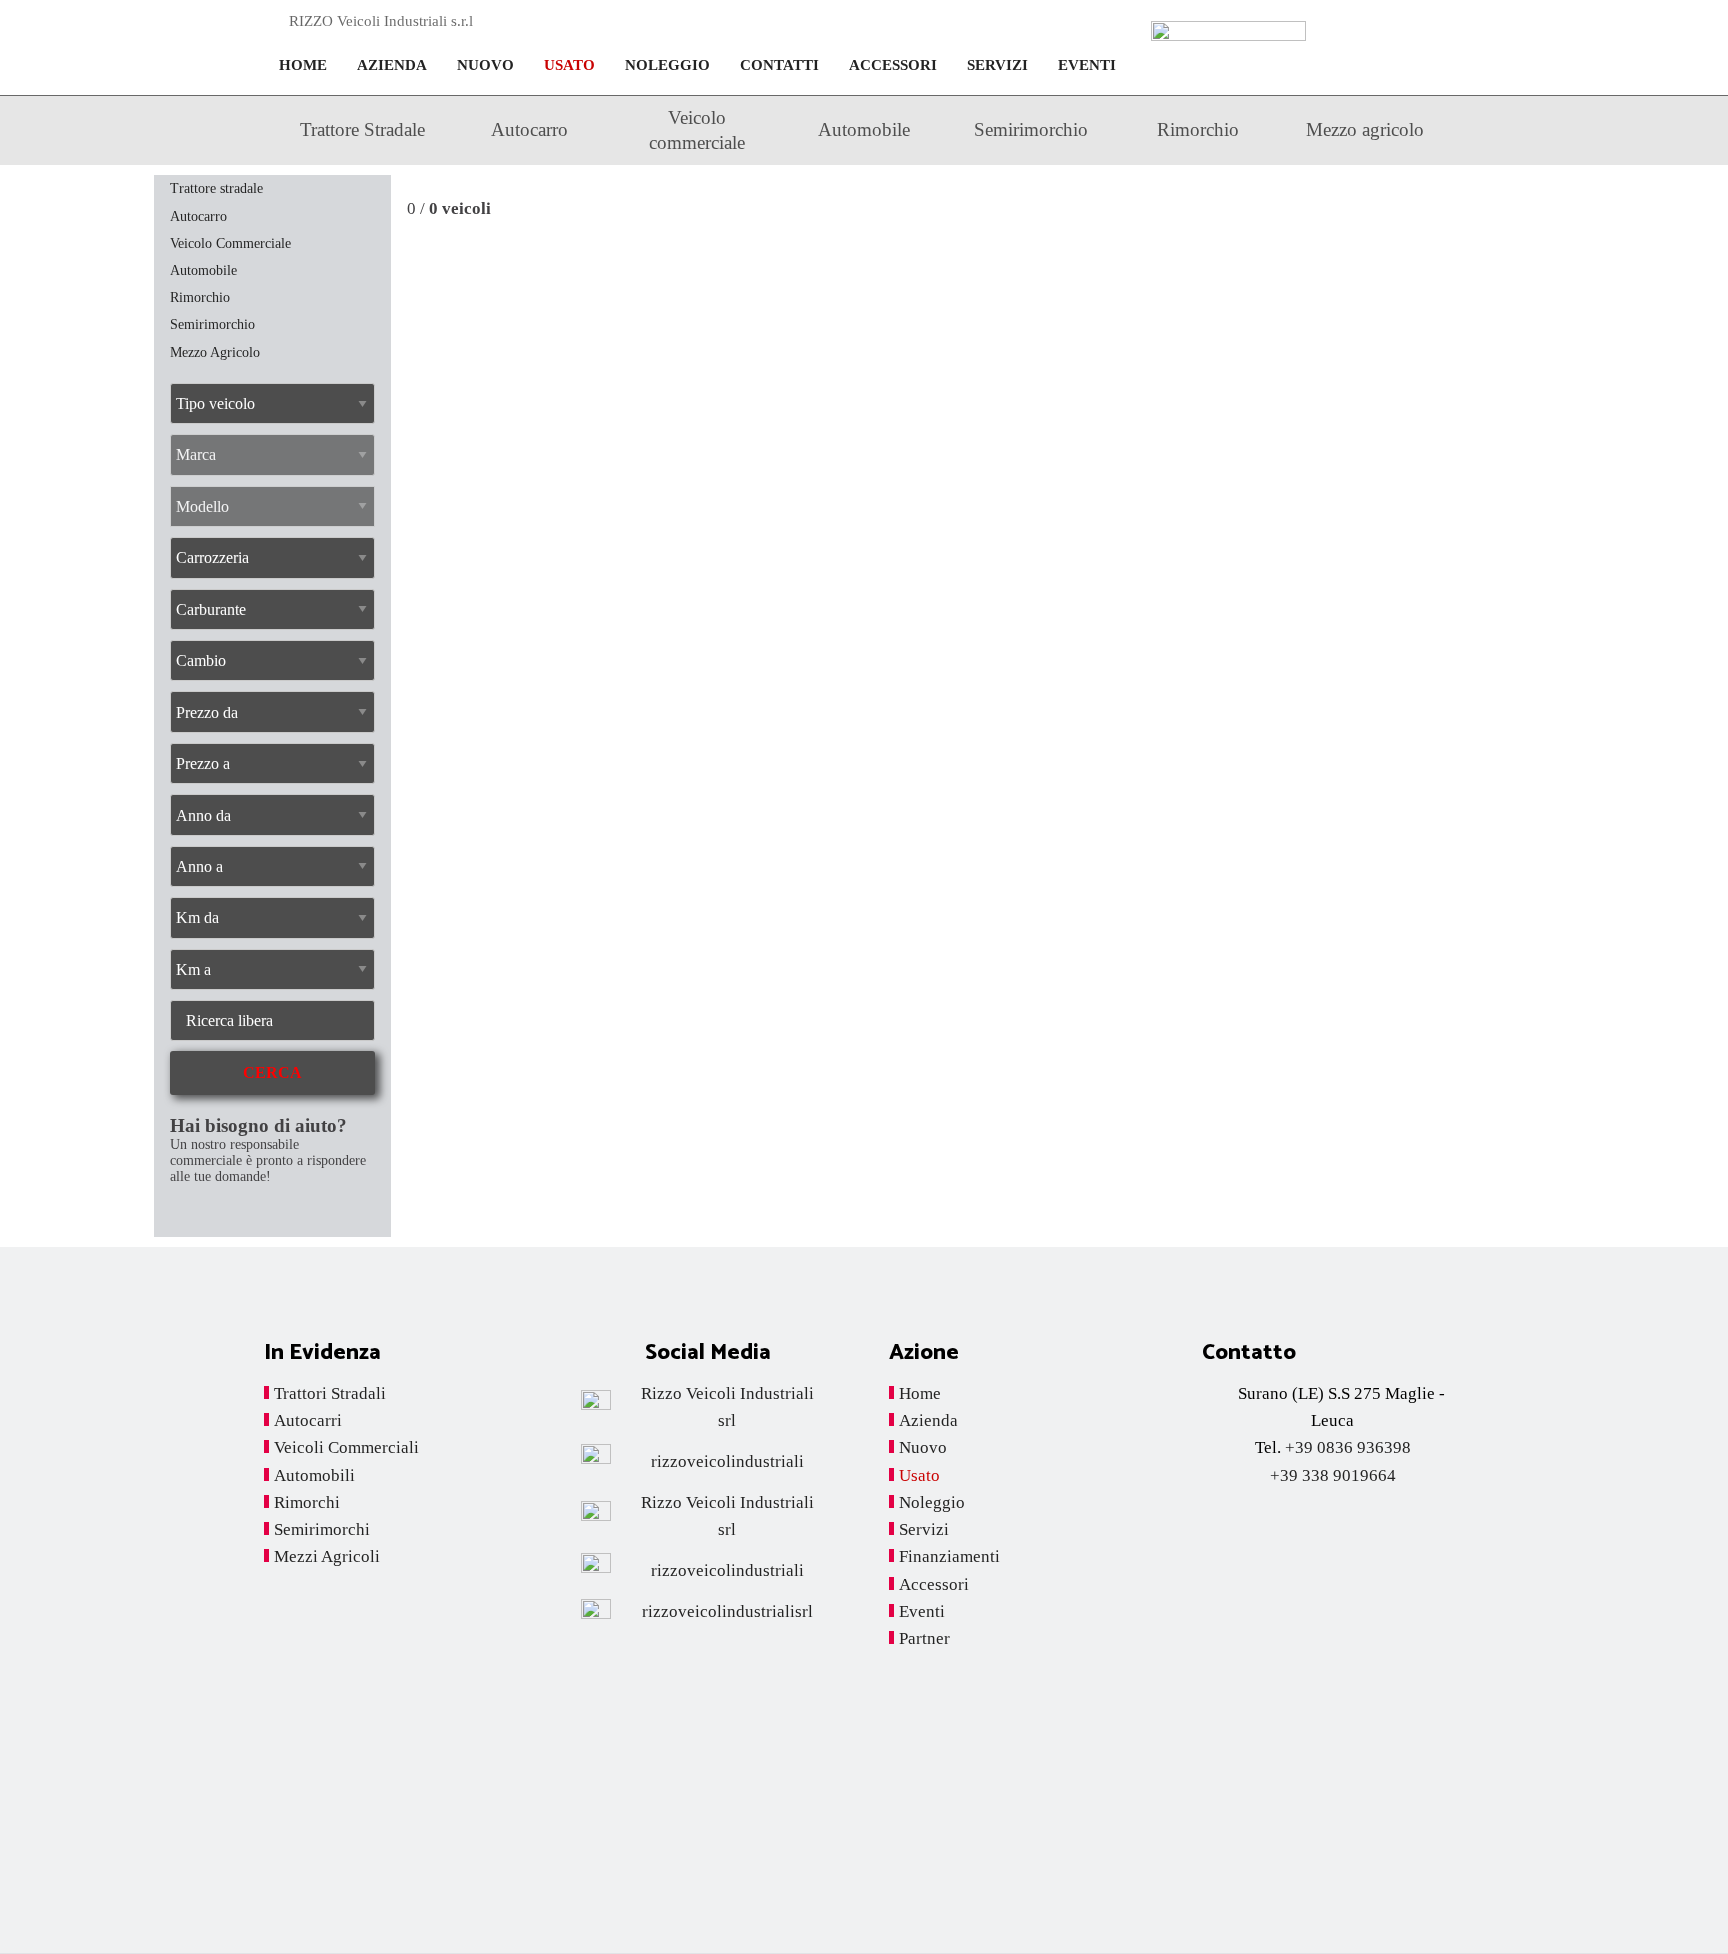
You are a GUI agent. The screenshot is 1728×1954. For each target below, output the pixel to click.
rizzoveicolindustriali (727, 1461)
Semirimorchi (322, 1529)
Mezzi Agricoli (327, 1556)
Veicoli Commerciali (346, 1447)
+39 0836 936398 (1348, 1447)
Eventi (1087, 65)
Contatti (779, 65)
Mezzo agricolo (1365, 129)
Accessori (893, 65)
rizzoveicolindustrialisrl (727, 1611)
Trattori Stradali (330, 1393)
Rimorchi (307, 1502)
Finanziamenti (949, 1556)
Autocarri (308, 1420)
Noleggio (667, 65)
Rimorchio (1198, 129)
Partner (924, 1638)
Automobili (314, 1475)
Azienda (392, 65)
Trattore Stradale (362, 129)
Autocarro (529, 129)
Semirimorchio (1031, 129)
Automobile (864, 129)
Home (303, 65)
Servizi (997, 65)
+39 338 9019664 (1333, 1475)
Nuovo (485, 65)
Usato (569, 65)
